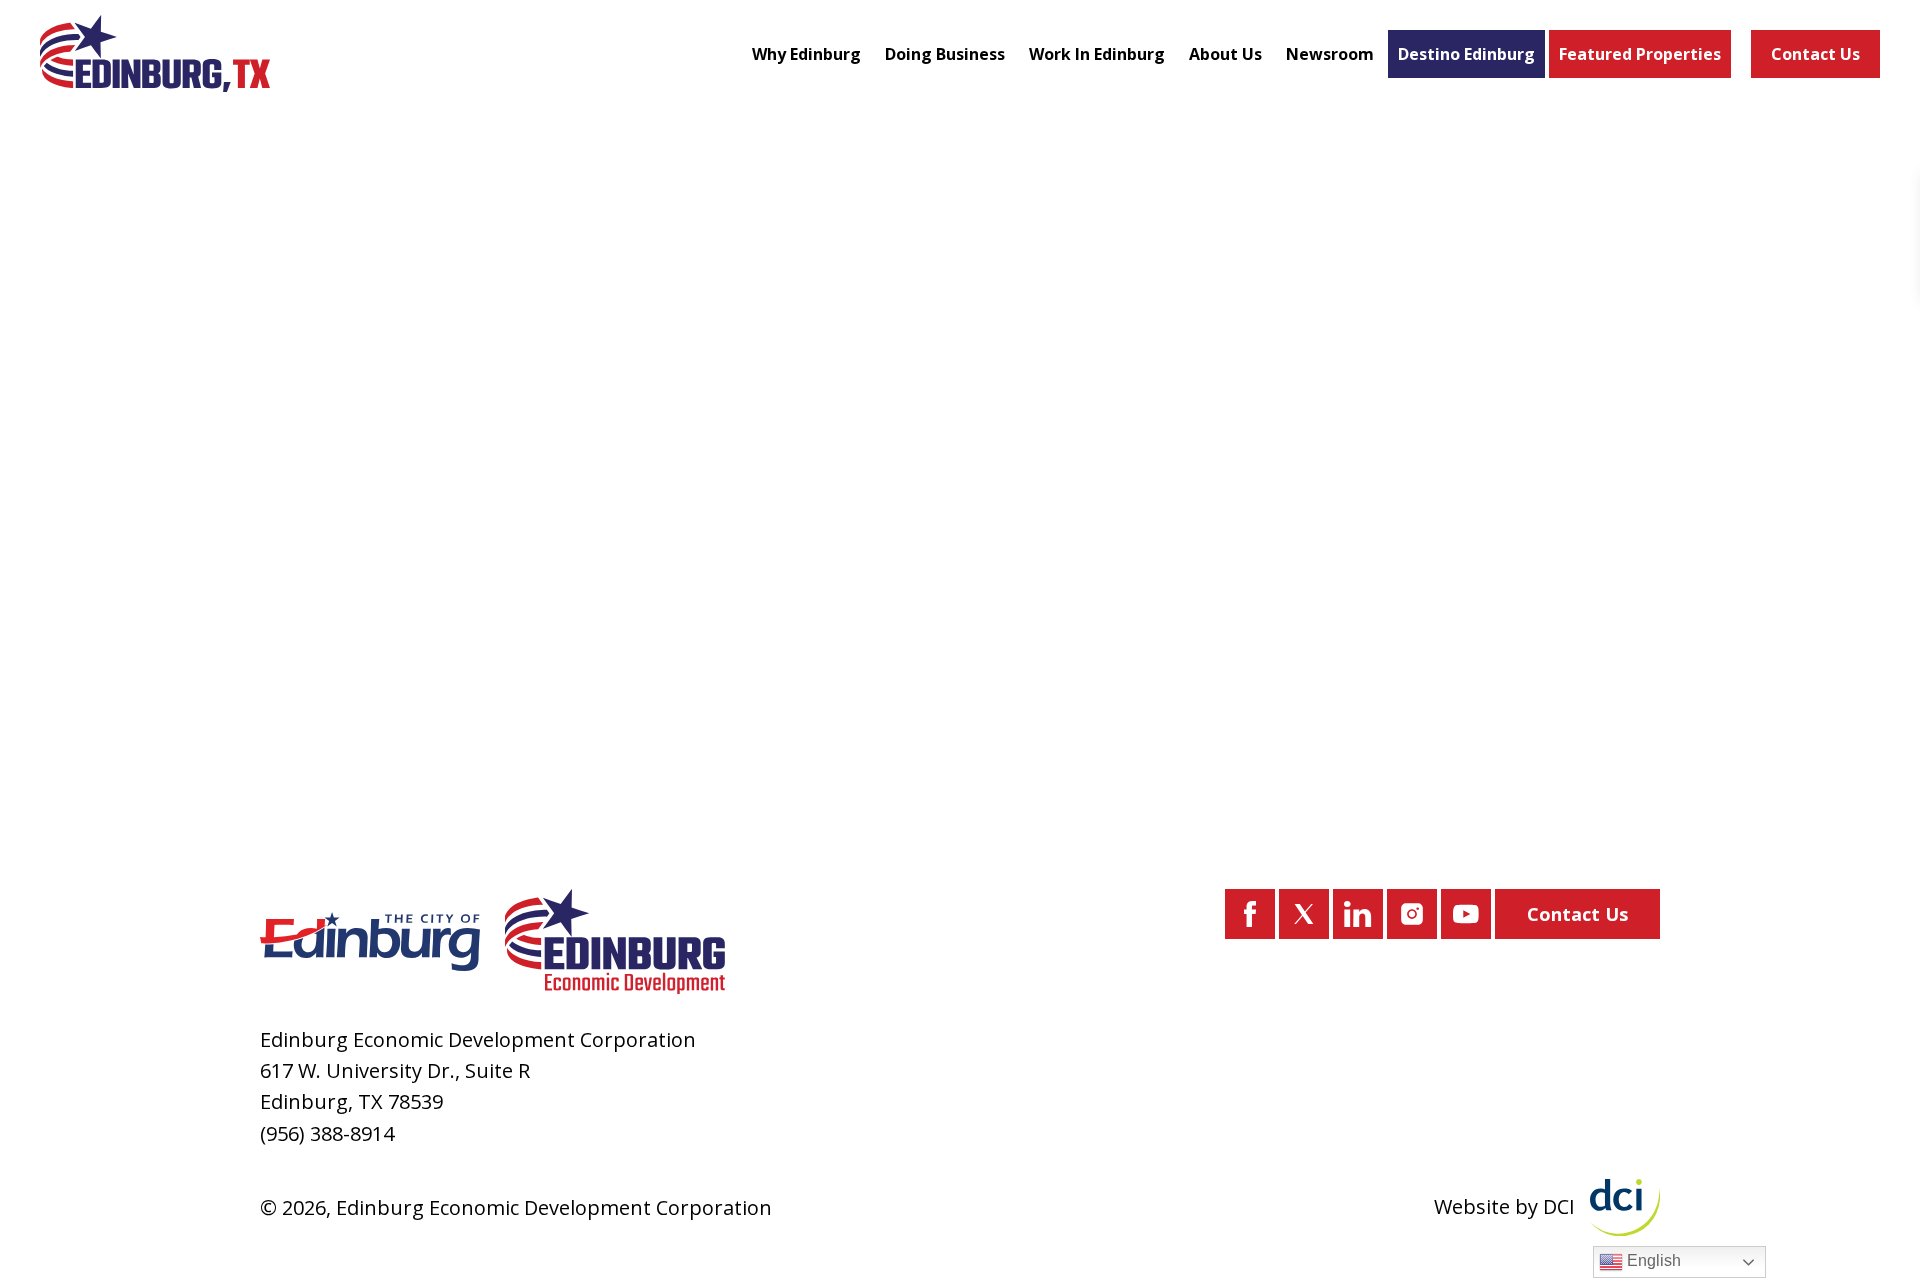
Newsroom (1330, 54)
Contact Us (1815, 54)
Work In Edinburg (1097, 54)
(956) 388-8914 (327, 1133)
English (1652, 1260)
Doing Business (945, 54)
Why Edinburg (806, 54)
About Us (1225, 54)
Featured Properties (1640, 54)
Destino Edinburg (1466, 54)
